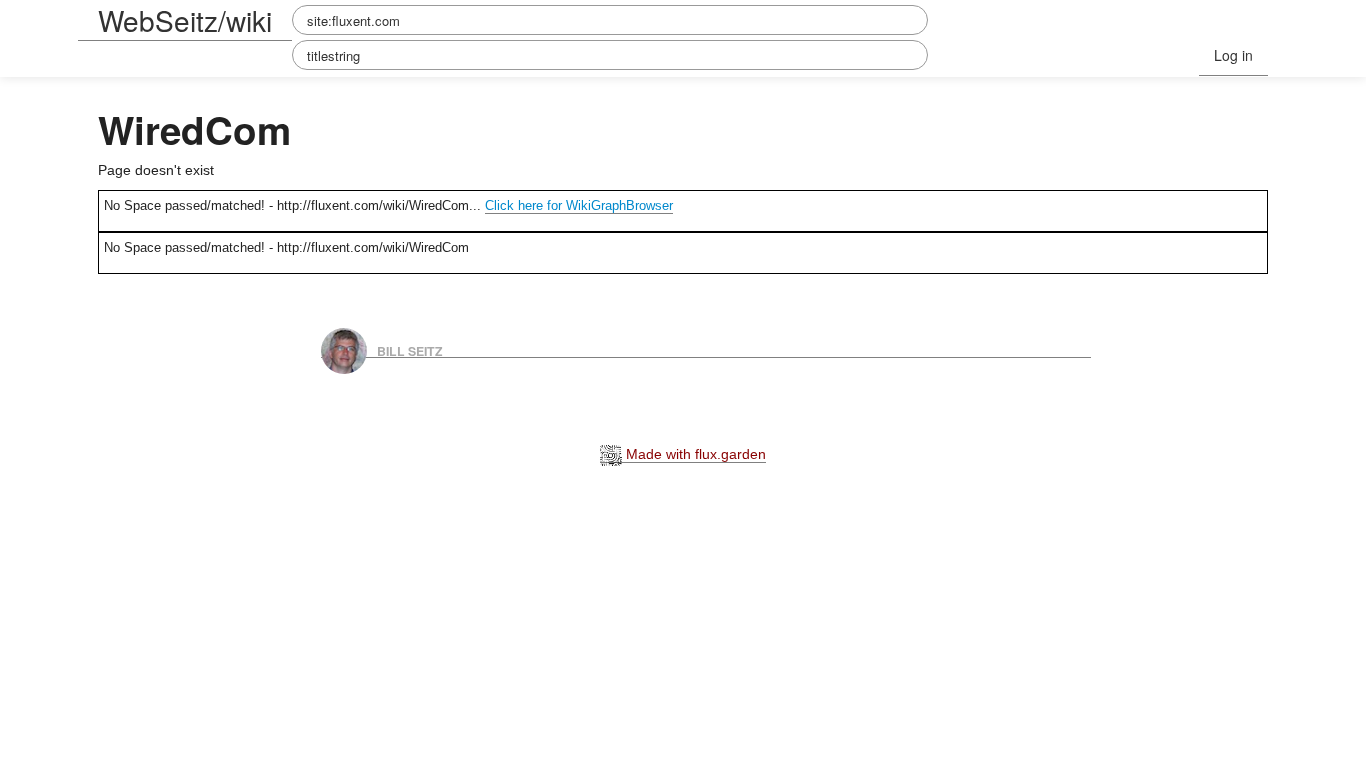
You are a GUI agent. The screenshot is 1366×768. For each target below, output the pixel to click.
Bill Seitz (410, 350)
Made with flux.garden (694, 454)
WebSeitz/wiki (185, 20)
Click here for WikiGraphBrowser (579, 205)
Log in (1233, 55)
